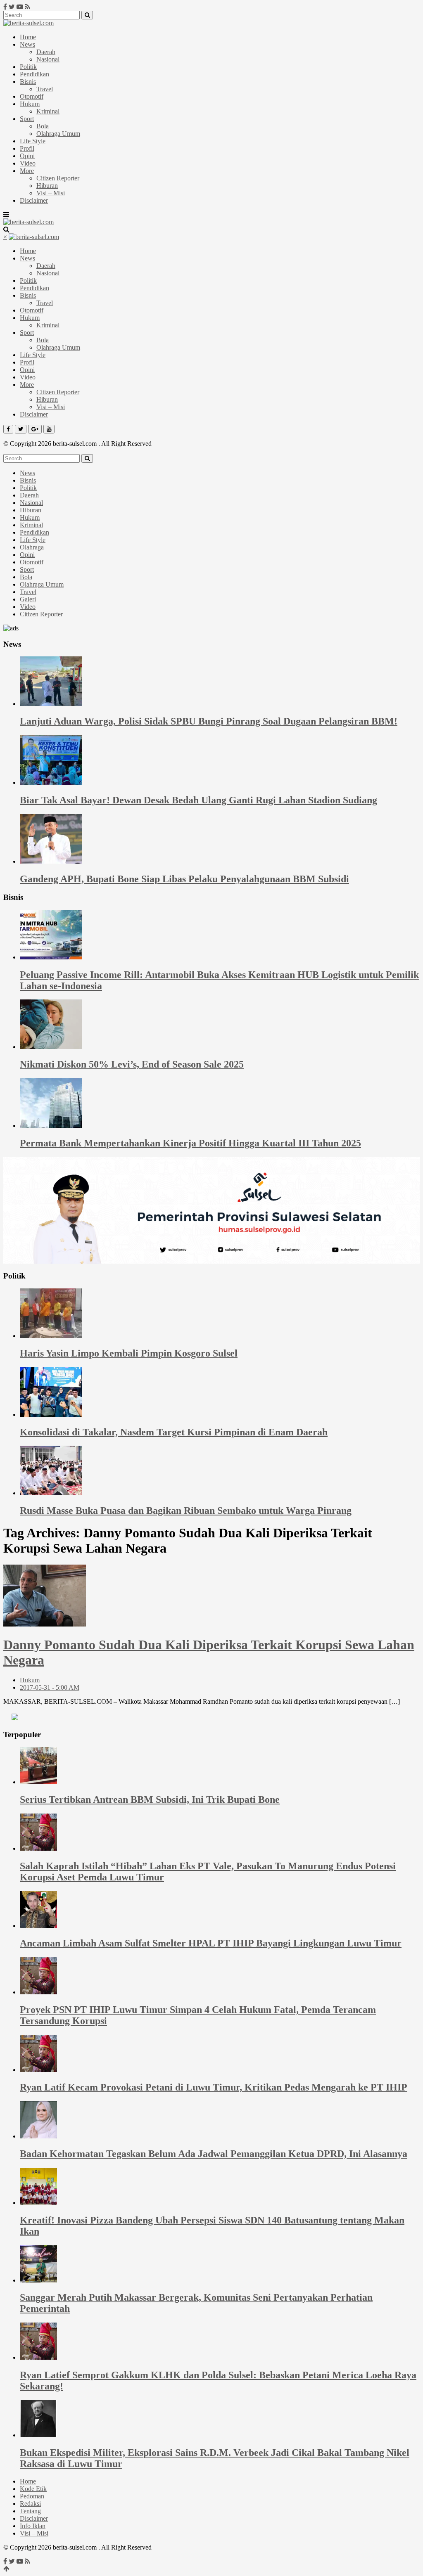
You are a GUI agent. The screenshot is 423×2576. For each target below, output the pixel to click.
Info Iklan (33, 2526)
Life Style (33, 141)
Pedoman (32, 2496)
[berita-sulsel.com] (29, 23)
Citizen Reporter (58, 178)
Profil (27, 148)
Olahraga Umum (58, 134)
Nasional (48, 59)
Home (28, 37)
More (27, 171)
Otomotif (32, 96)
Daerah (46, 52)
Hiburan (47, 186)
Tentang (30, 2511)
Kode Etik (33, 2489)
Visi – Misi (51, 193)
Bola (43, 126)
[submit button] (87, 15)
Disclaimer (34, 200)
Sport (27, 119)
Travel (45, 89)
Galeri (28, 599)
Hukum (30, 104)
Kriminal (48, 111)
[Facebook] (5, 7)
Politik (28, 67)
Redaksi (30, 2504)
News (27, 44)
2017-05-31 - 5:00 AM (50, 1687)
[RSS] (27, 7)
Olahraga (32, 547)
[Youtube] (20, 7)
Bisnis (28, 82)
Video (28, 163)
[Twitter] (12, 7)
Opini (27, 156)
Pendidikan (34, 74)
